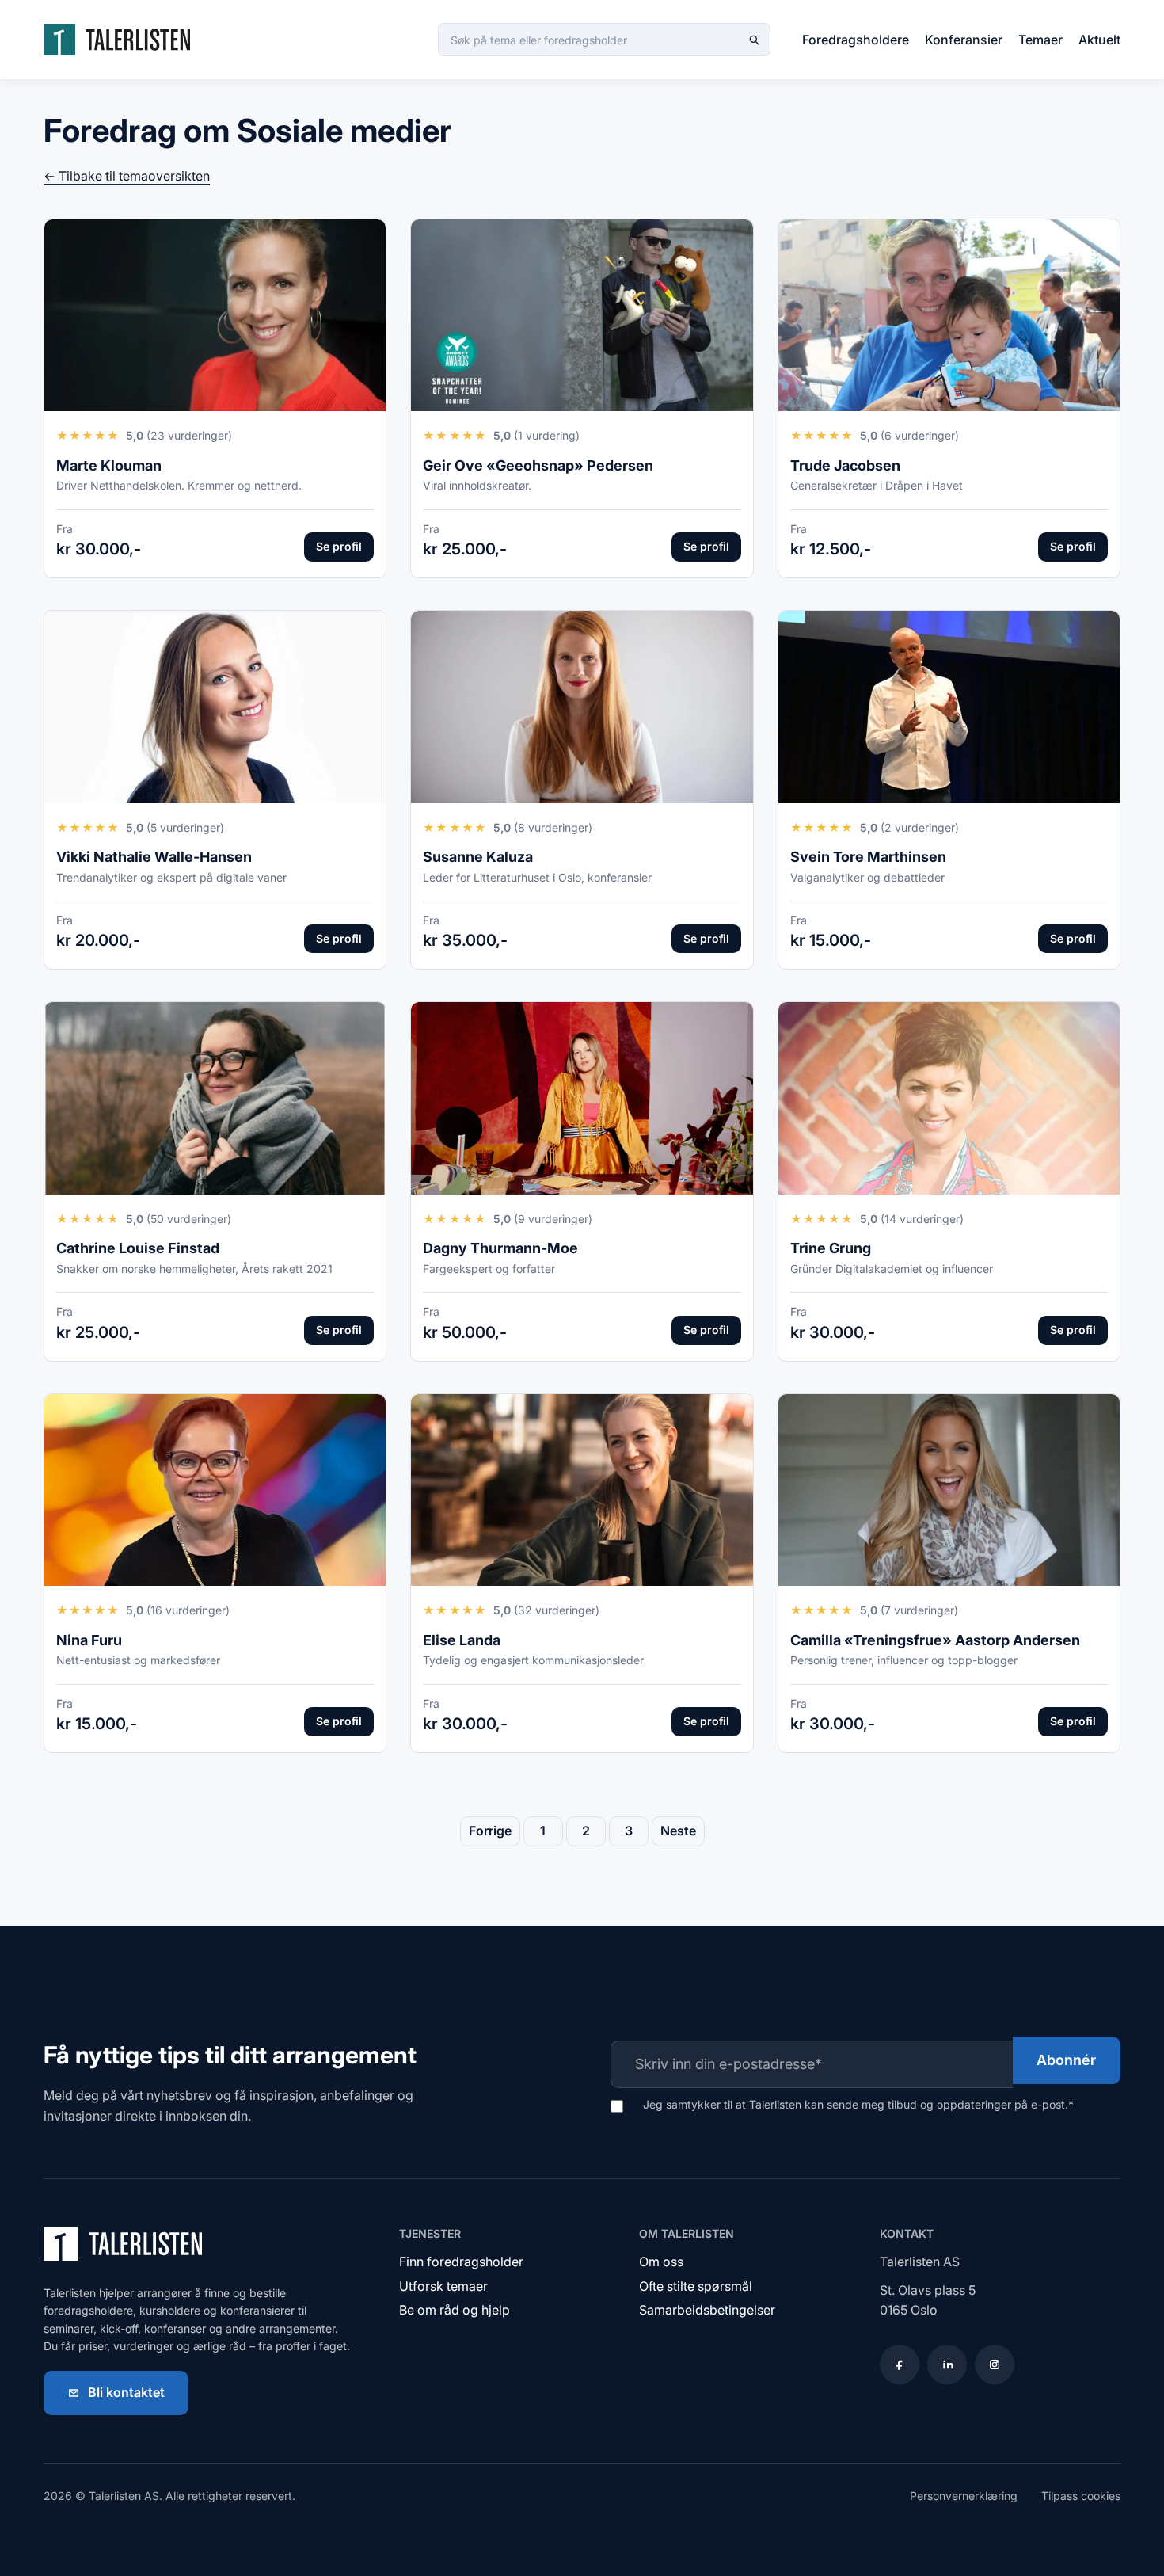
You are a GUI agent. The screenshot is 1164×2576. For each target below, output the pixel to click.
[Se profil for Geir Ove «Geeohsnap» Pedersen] (582, 316)
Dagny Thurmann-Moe (500, 1248)
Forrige (490, 1831)
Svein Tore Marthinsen (868, 857)
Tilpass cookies (1081, 2496)
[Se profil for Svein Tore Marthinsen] (949, 707)
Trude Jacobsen (845, 465)
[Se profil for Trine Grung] (949, 1098)
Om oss (661, 2262)
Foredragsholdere (856, 40)
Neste (678, 1831)
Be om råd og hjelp (455, 2310)
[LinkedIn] (947, 2365)
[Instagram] (995, 2365)
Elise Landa (462, 1640)
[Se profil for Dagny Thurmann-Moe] (582, 1098)
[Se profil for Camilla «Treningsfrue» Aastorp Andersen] (949, 1490)
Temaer (1040, 40)
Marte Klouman (109, 465)
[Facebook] (900, 2365)
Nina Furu (89, 1640)
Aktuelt (1099, 40)
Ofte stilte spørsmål (696, 2286)
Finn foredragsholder (461, 2262)
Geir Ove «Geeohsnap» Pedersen (538, 465)
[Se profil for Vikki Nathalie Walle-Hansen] (215, 707)
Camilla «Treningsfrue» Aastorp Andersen (935, 1640)
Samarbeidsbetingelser (707, 2310)
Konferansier (964, 40)
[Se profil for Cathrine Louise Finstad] (215, 1098)
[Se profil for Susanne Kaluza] (582, 707)
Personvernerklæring (964, 2496)
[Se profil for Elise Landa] (582, 1490)
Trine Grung (831, 1248)
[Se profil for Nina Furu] (215, 1490)
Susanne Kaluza (478, 857)
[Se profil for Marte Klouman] (215, 316)
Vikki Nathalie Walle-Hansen (154, 857)
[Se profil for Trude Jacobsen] (949, 316)
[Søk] (754, 40)
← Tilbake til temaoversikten (127, 176)
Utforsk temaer (443, 2286)
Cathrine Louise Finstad (138, 1248)
